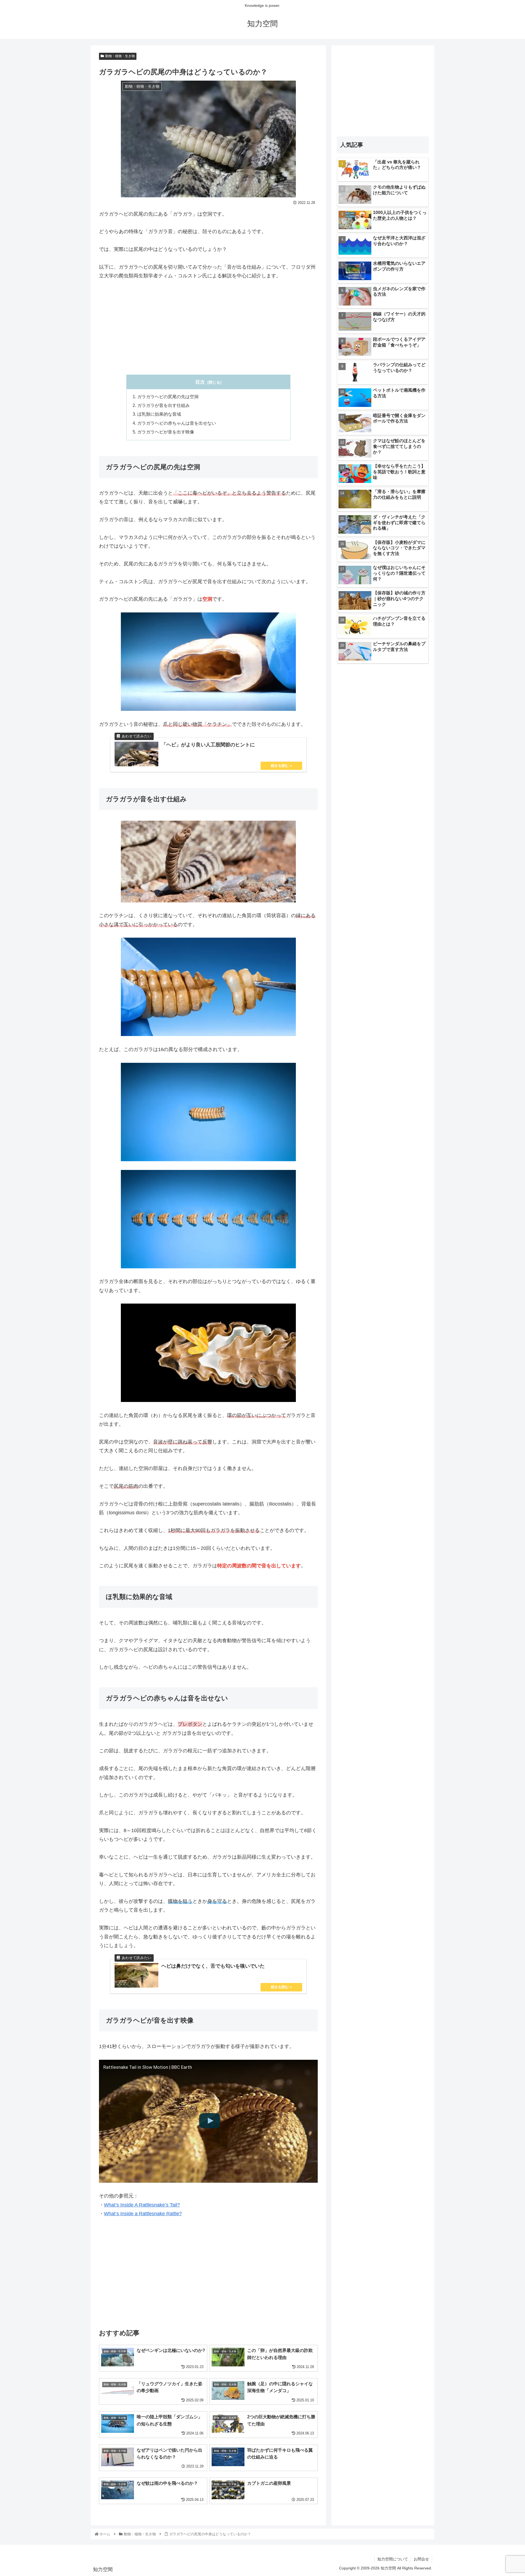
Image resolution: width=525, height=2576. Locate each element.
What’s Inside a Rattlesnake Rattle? (143, 2214)
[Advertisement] (208, 327)
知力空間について (393, 2559)
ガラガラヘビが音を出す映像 (166, 432)
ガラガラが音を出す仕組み (164, 405)
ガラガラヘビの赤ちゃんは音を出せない (177, 423)
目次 (200, 382)
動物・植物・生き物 (120, 56)
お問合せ (421, 2559)
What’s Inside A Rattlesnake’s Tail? (142, 2205)
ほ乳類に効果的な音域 (159, 414)
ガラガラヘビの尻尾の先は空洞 (168, 397)
